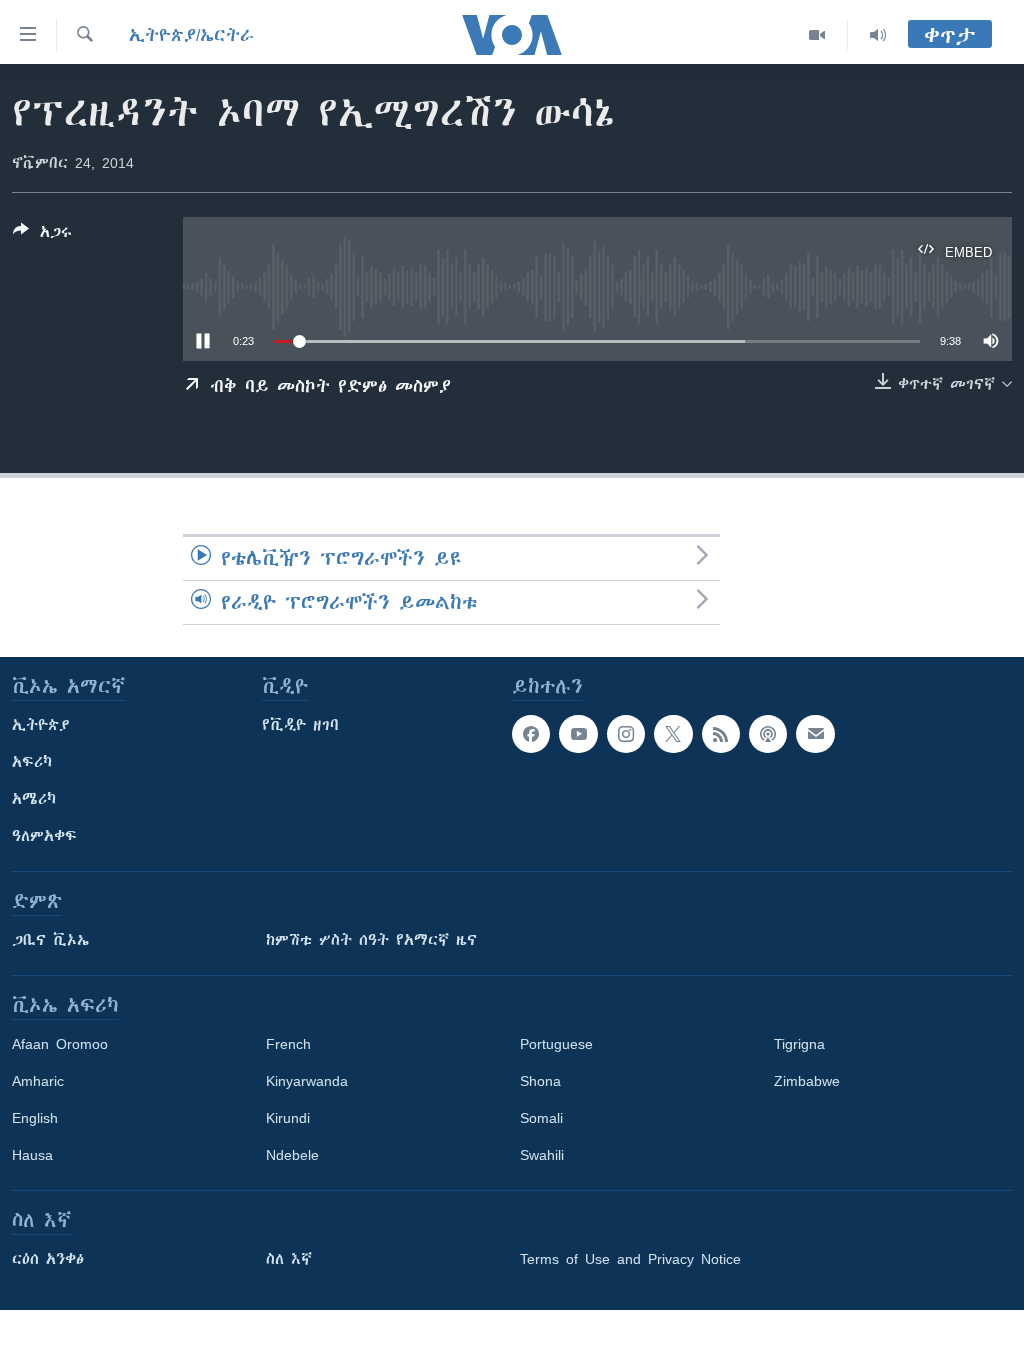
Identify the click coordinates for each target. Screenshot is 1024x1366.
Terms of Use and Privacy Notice (630, 1259)
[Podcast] (768, 734)
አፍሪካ (32, 762)
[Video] (817, 35)
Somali (541, 1118)
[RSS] (721, 734)
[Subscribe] (815, 734)
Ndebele (292, 1155)
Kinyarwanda (307, 1081)
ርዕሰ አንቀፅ (48, 1259)
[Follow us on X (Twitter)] (673, 734)
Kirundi (288, 1118)
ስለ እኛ (289, 1259)
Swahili (542, 1155)
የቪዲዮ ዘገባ (300, 725)
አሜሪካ (34, 799)
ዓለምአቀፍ (44, 836)
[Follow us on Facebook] (531, 734)
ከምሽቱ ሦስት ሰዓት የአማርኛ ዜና (371, 940)
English (35, 1118)
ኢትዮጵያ (41, 725)
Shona (540, 1081)
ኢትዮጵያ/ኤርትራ (191, 35)
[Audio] (878, 35)
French (288, 1044)
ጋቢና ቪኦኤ (50, 940)
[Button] (42, 235)
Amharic (38, 1081)
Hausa (32, 1155)
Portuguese (556, 1044)
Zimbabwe (807, 1081)
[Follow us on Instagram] (626, 734)
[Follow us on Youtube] (578, 734)
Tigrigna (799, 1044)
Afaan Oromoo (60, 1044)
